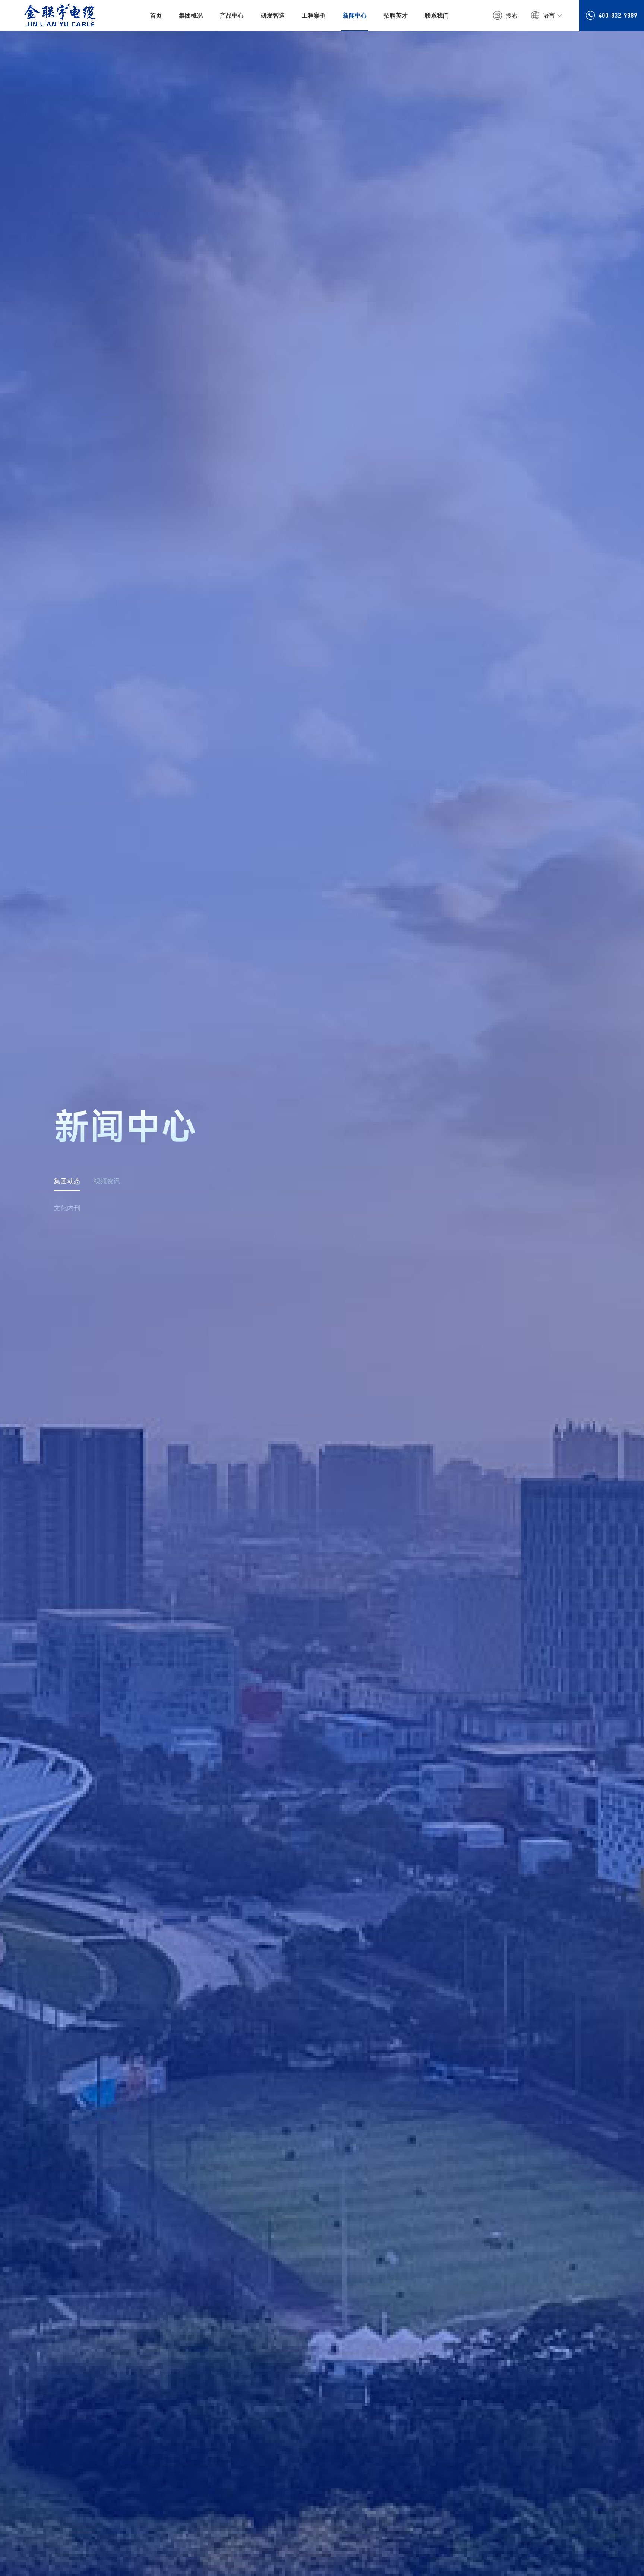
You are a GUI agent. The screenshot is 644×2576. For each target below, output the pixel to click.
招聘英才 (396, 15)
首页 (156, 15)
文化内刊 (67, 1207)
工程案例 (314, 15)
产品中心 (232, 15)
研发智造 (273, 15)
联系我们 (437, 15)
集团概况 (191, 15)
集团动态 (67, 1180)
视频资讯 (107, 1180)
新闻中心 (355, 15)
